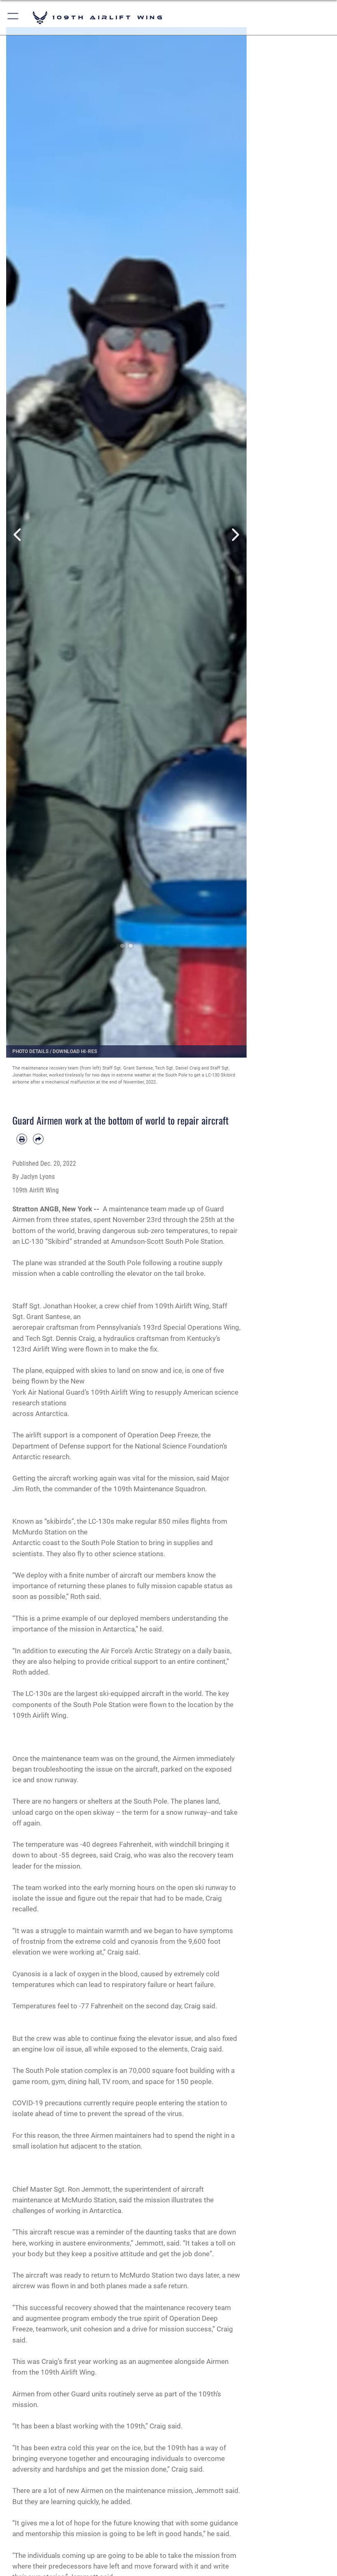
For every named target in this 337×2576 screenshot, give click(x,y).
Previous (18, 535)
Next (235, 535)
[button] (13, 17)
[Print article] (22, 1139)
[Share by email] (38, 1139)
